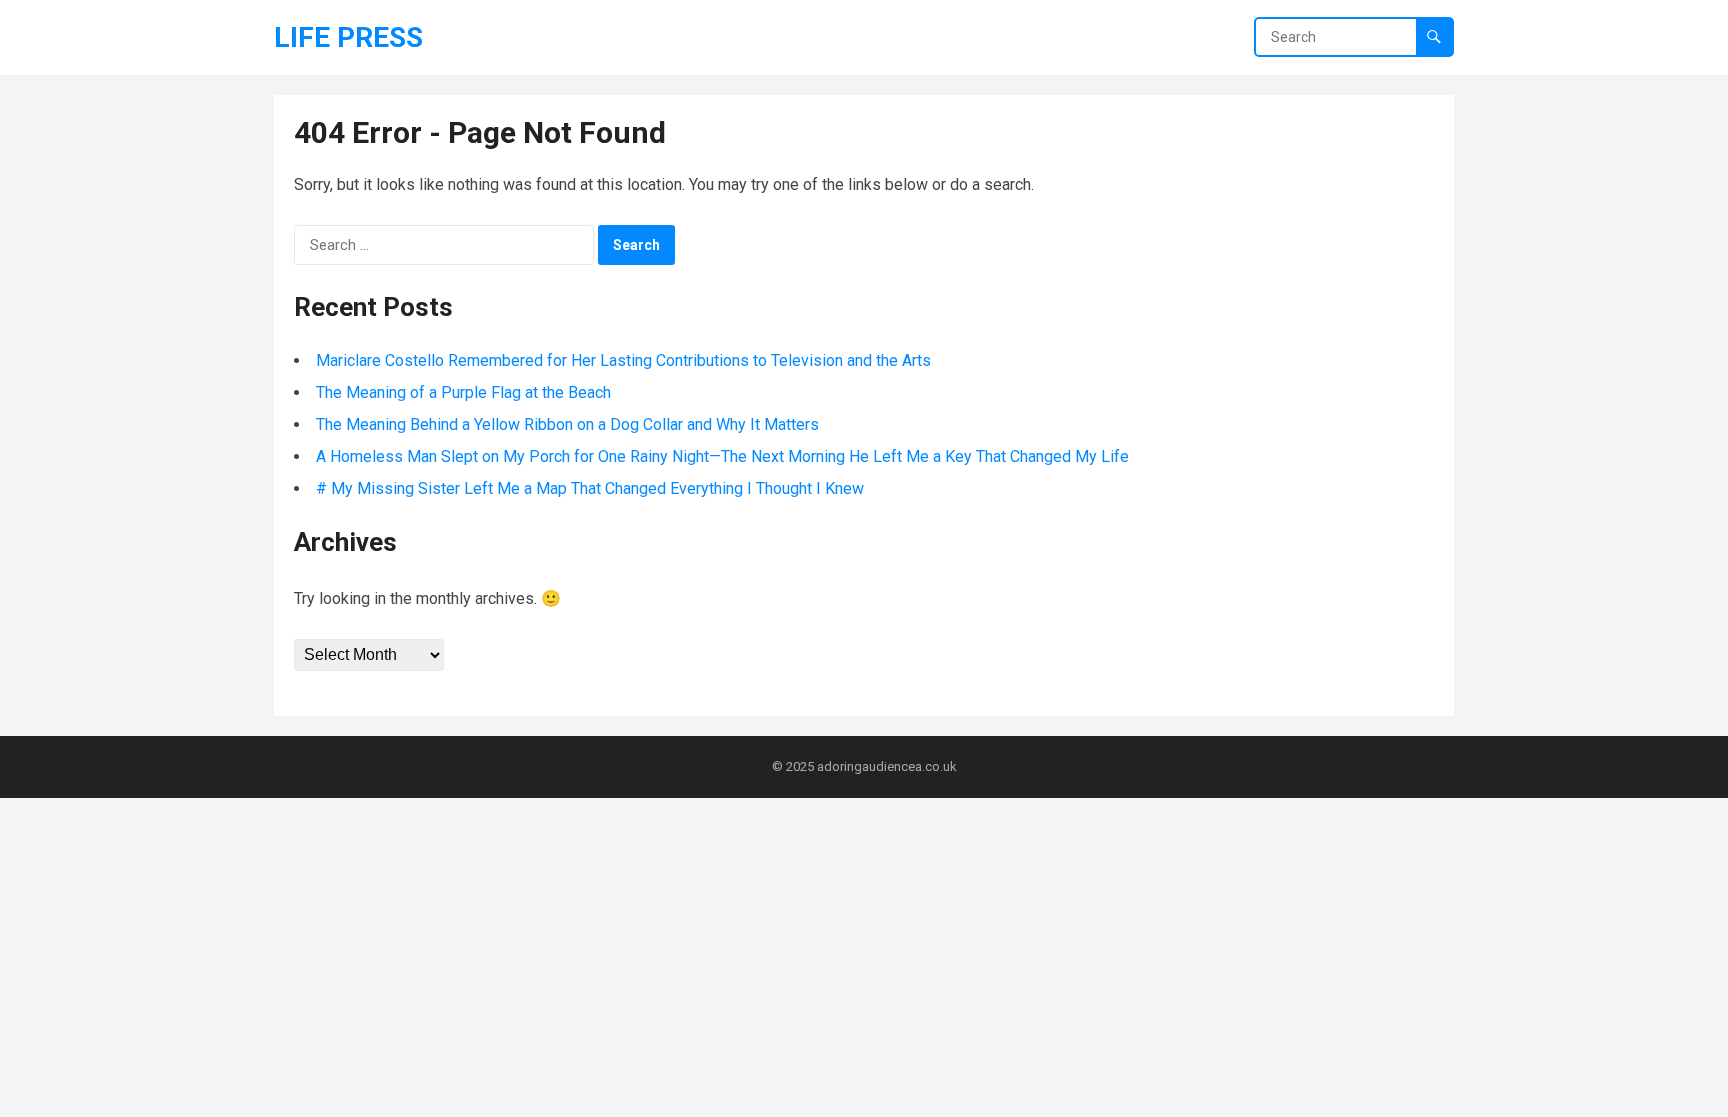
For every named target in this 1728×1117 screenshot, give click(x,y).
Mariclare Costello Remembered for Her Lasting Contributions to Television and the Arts (623, 360)
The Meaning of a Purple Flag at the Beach (463, 392)
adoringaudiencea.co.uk (887, 766)
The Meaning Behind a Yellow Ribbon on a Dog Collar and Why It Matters (567, 424)
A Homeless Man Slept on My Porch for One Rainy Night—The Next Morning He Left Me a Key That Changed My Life (722, 456)
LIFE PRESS (348, 37)
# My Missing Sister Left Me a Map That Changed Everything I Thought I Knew (590, 488)
